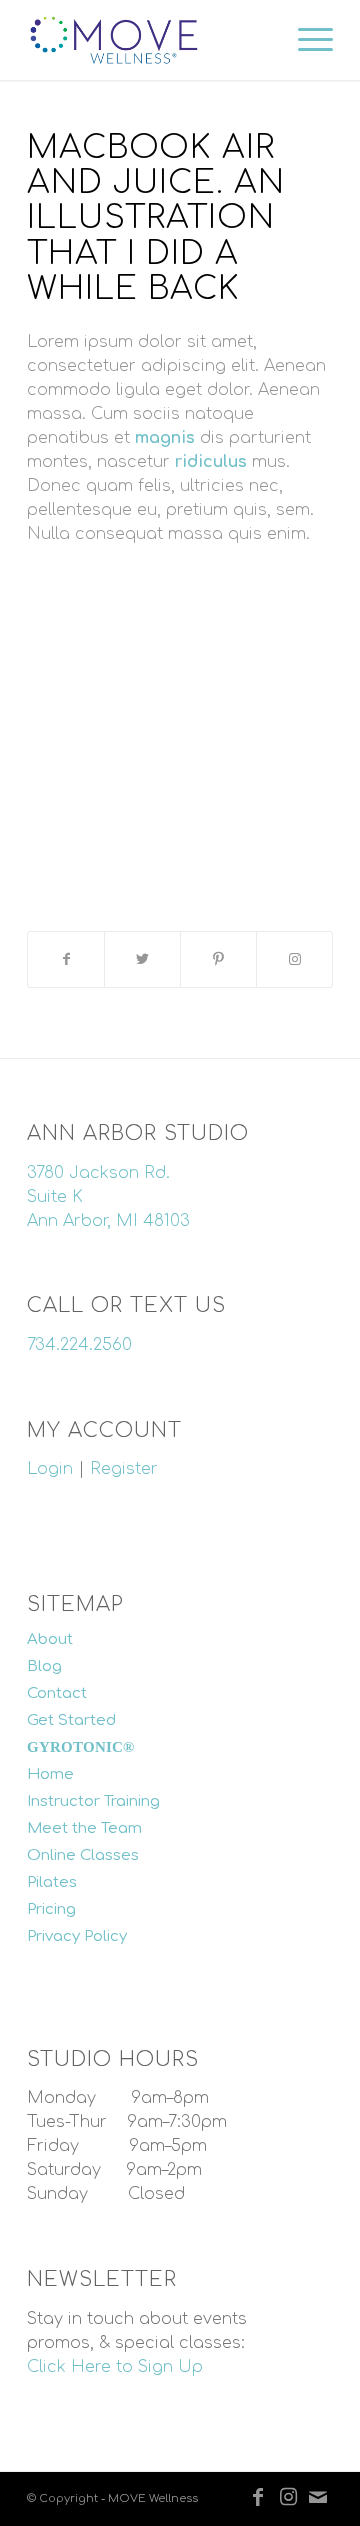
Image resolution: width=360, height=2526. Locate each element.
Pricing (51, 1909)
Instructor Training (93, 1801)
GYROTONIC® (80, 1747)
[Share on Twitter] (142, 959)
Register (124, 1469)
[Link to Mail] (318, 2497)
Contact (57, 1693)
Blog (44, 1666)
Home (50, 1774)
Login (50, 1469)
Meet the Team (84, 1828)
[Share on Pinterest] (218, 959)
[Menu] (305, 40)
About (50, 1639)
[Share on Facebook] (66, 959)
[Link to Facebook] (258, 2497)
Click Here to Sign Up (115, 2367)
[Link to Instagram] (294, 959)
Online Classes (83, 1855)
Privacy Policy (77, 1936)
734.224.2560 (79, 1345)
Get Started (71, 1720)
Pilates (52, 1882)
